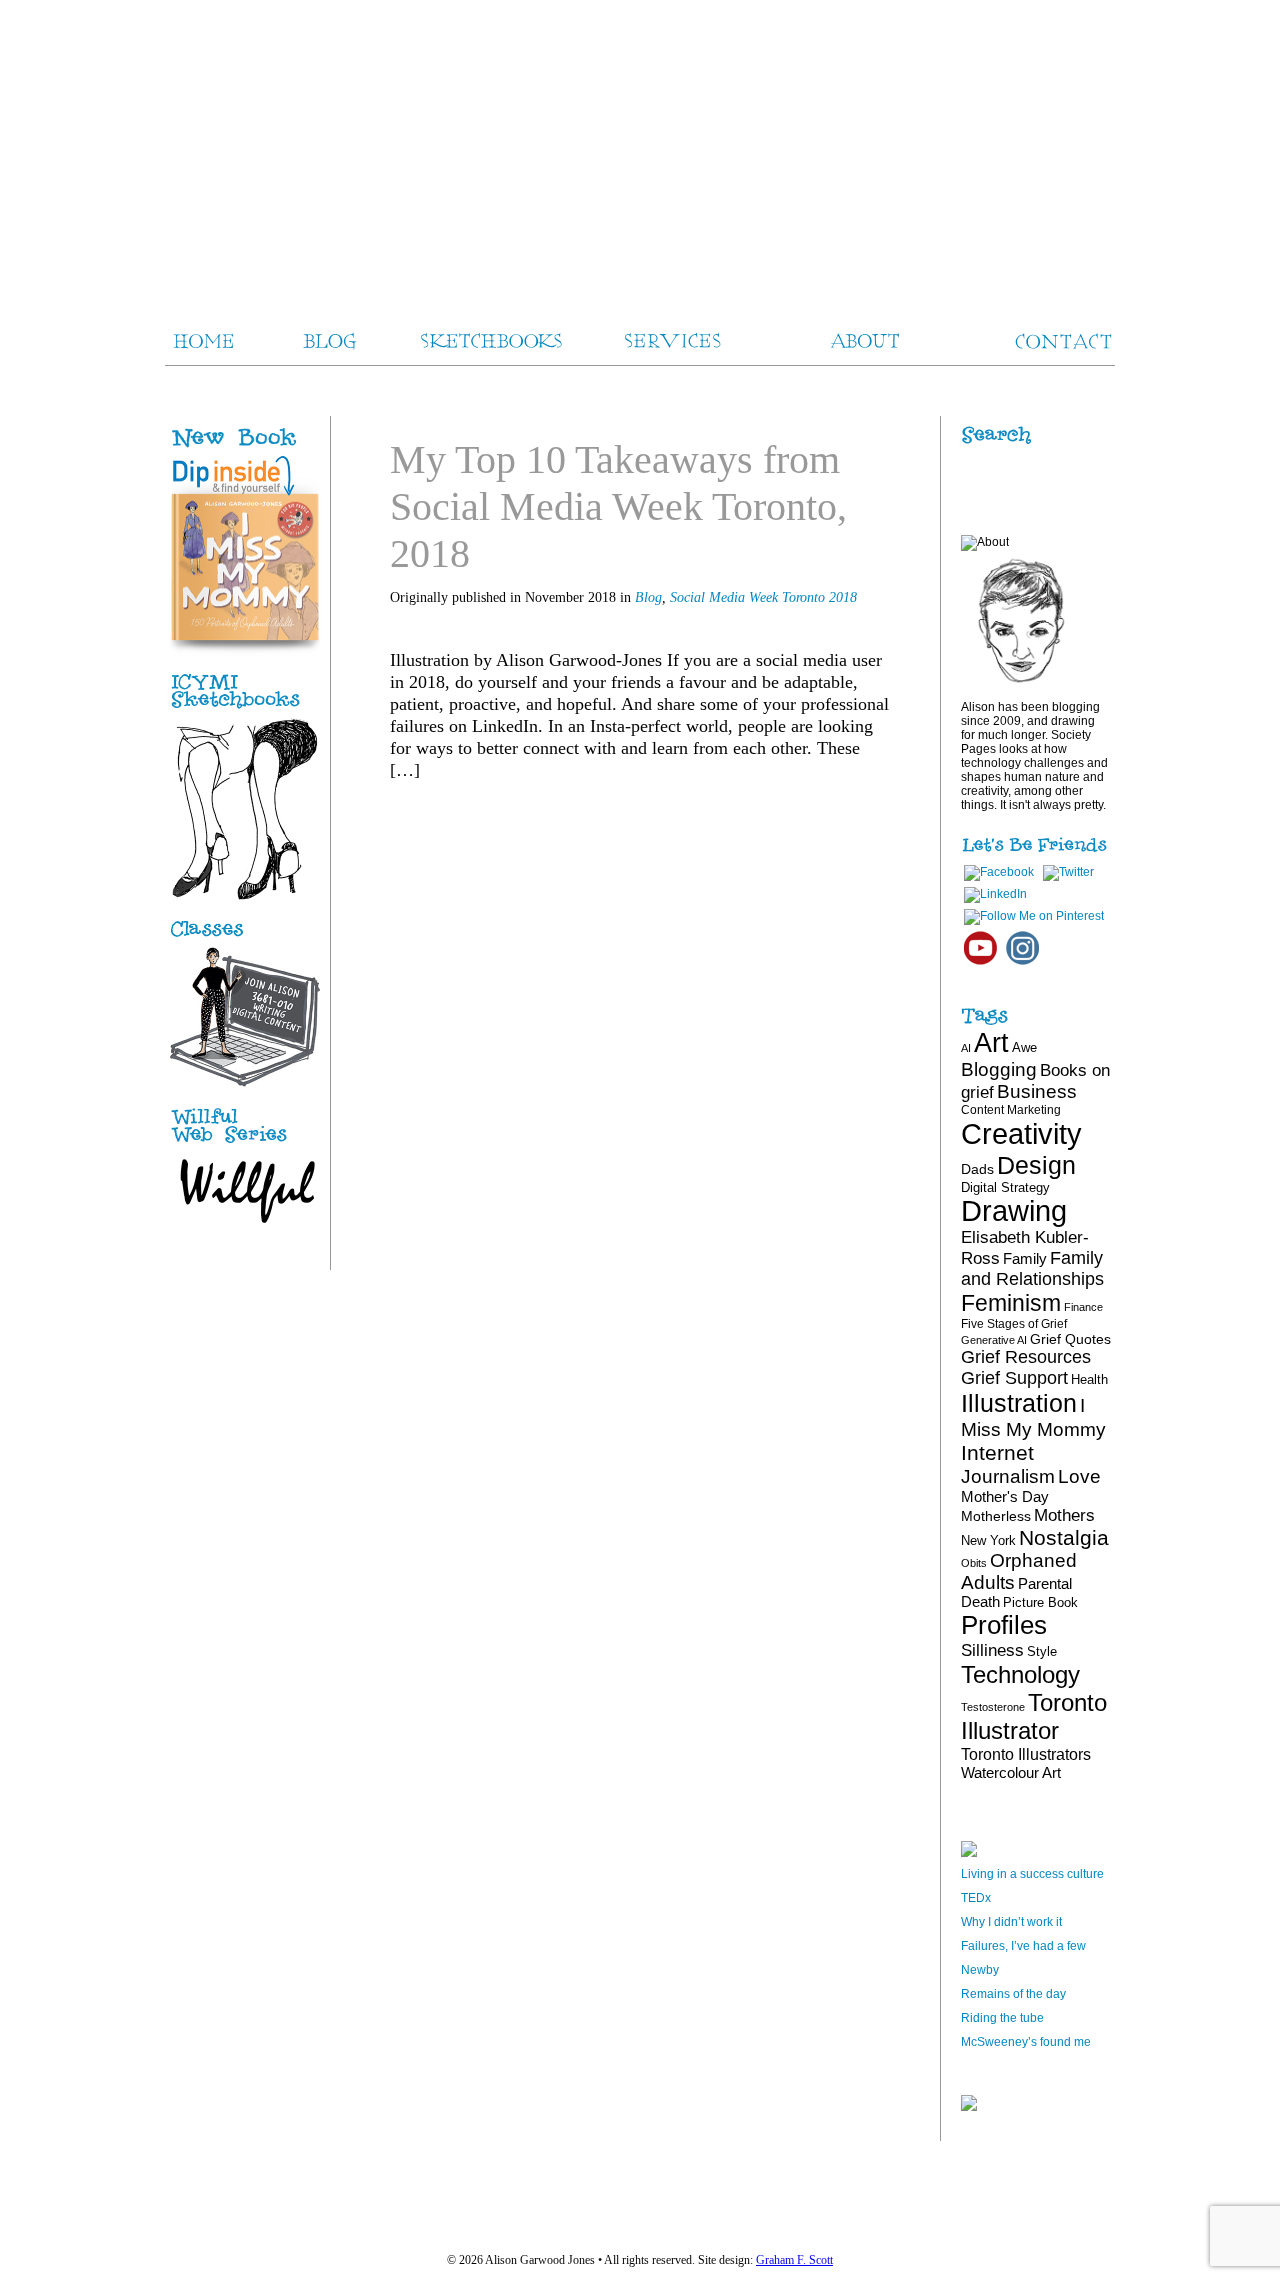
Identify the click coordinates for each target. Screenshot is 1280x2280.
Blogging (999, 1069)
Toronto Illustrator (1034, 1716)
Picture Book (1040, 1602)
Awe (1024, 1047)
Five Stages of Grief (1014, 1324)
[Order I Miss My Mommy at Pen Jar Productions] (266, 448)
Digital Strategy (1005, 1187)
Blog (648, 597)
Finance (1083, 1307)
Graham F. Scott (794, 2260)
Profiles (1004, 1625)
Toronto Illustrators (1026, 1754)
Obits (974, 1563)
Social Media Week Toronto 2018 (763, 597)
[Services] (245, 937)
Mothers (1064, 1515)
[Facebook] (999, 872)
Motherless (996, 1516)
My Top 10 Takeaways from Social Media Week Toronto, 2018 (618, 506)
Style (1042, 1651)
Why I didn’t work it (1011, 1922)
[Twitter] (1068, 872)
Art (991, 1042)
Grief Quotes (1070, 1339)
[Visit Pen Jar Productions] (245, 709)
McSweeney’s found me (1026, 2042)
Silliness (992, 1650)
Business (1037, 1091)
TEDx (976, 1898)
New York (988, 1540)
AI (966, 1048)
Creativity (1021, 1133)
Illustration (1019, 1403)
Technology (1020, 1674)
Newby (980, 1970)
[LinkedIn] (995, 894)
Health (1089, 1379)
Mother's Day (1005, 1496)
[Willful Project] (245, 1144)
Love (1079, 1476)
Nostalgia (1064, 1537)
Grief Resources (1026, 1357)
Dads (977, 1169)
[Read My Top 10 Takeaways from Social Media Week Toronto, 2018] (832, 807)
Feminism (1011, 1303)
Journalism (1008, 1476)
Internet (997, 1452)
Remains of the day (1013, 1994)
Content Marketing (1011, 1110)
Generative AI (994, 1340)
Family (1025, 1258)
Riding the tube (1002, 2018)
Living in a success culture (1032, 1874)
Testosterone (993, 1707)
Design (1036, 1165)
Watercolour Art (1011, 1772)
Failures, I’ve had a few (1023, 1946)
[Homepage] (640, 150)
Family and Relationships (1032, 1268)
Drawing (1014, 1211)
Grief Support (1014, 1378)
